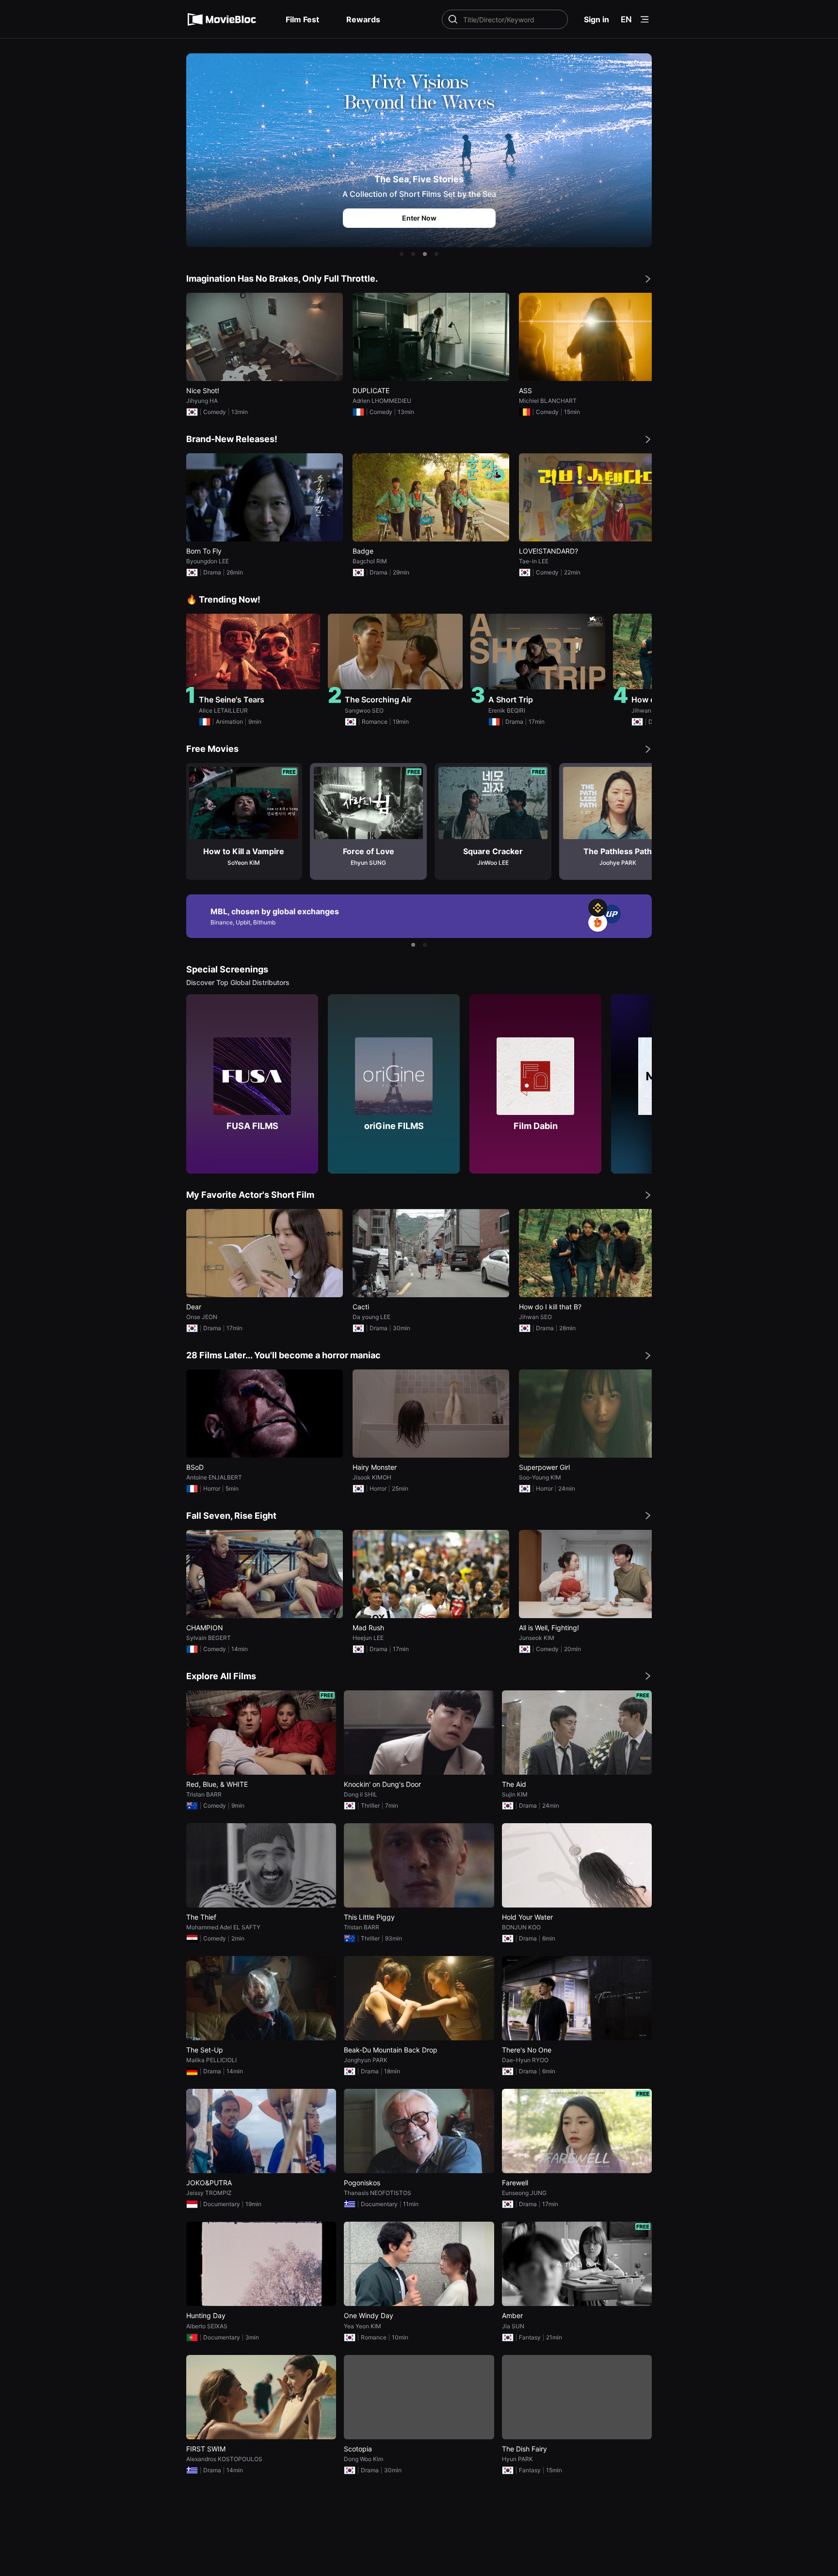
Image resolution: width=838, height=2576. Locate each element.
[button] (402, 254)
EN (626, 19)
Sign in (596, 19)
